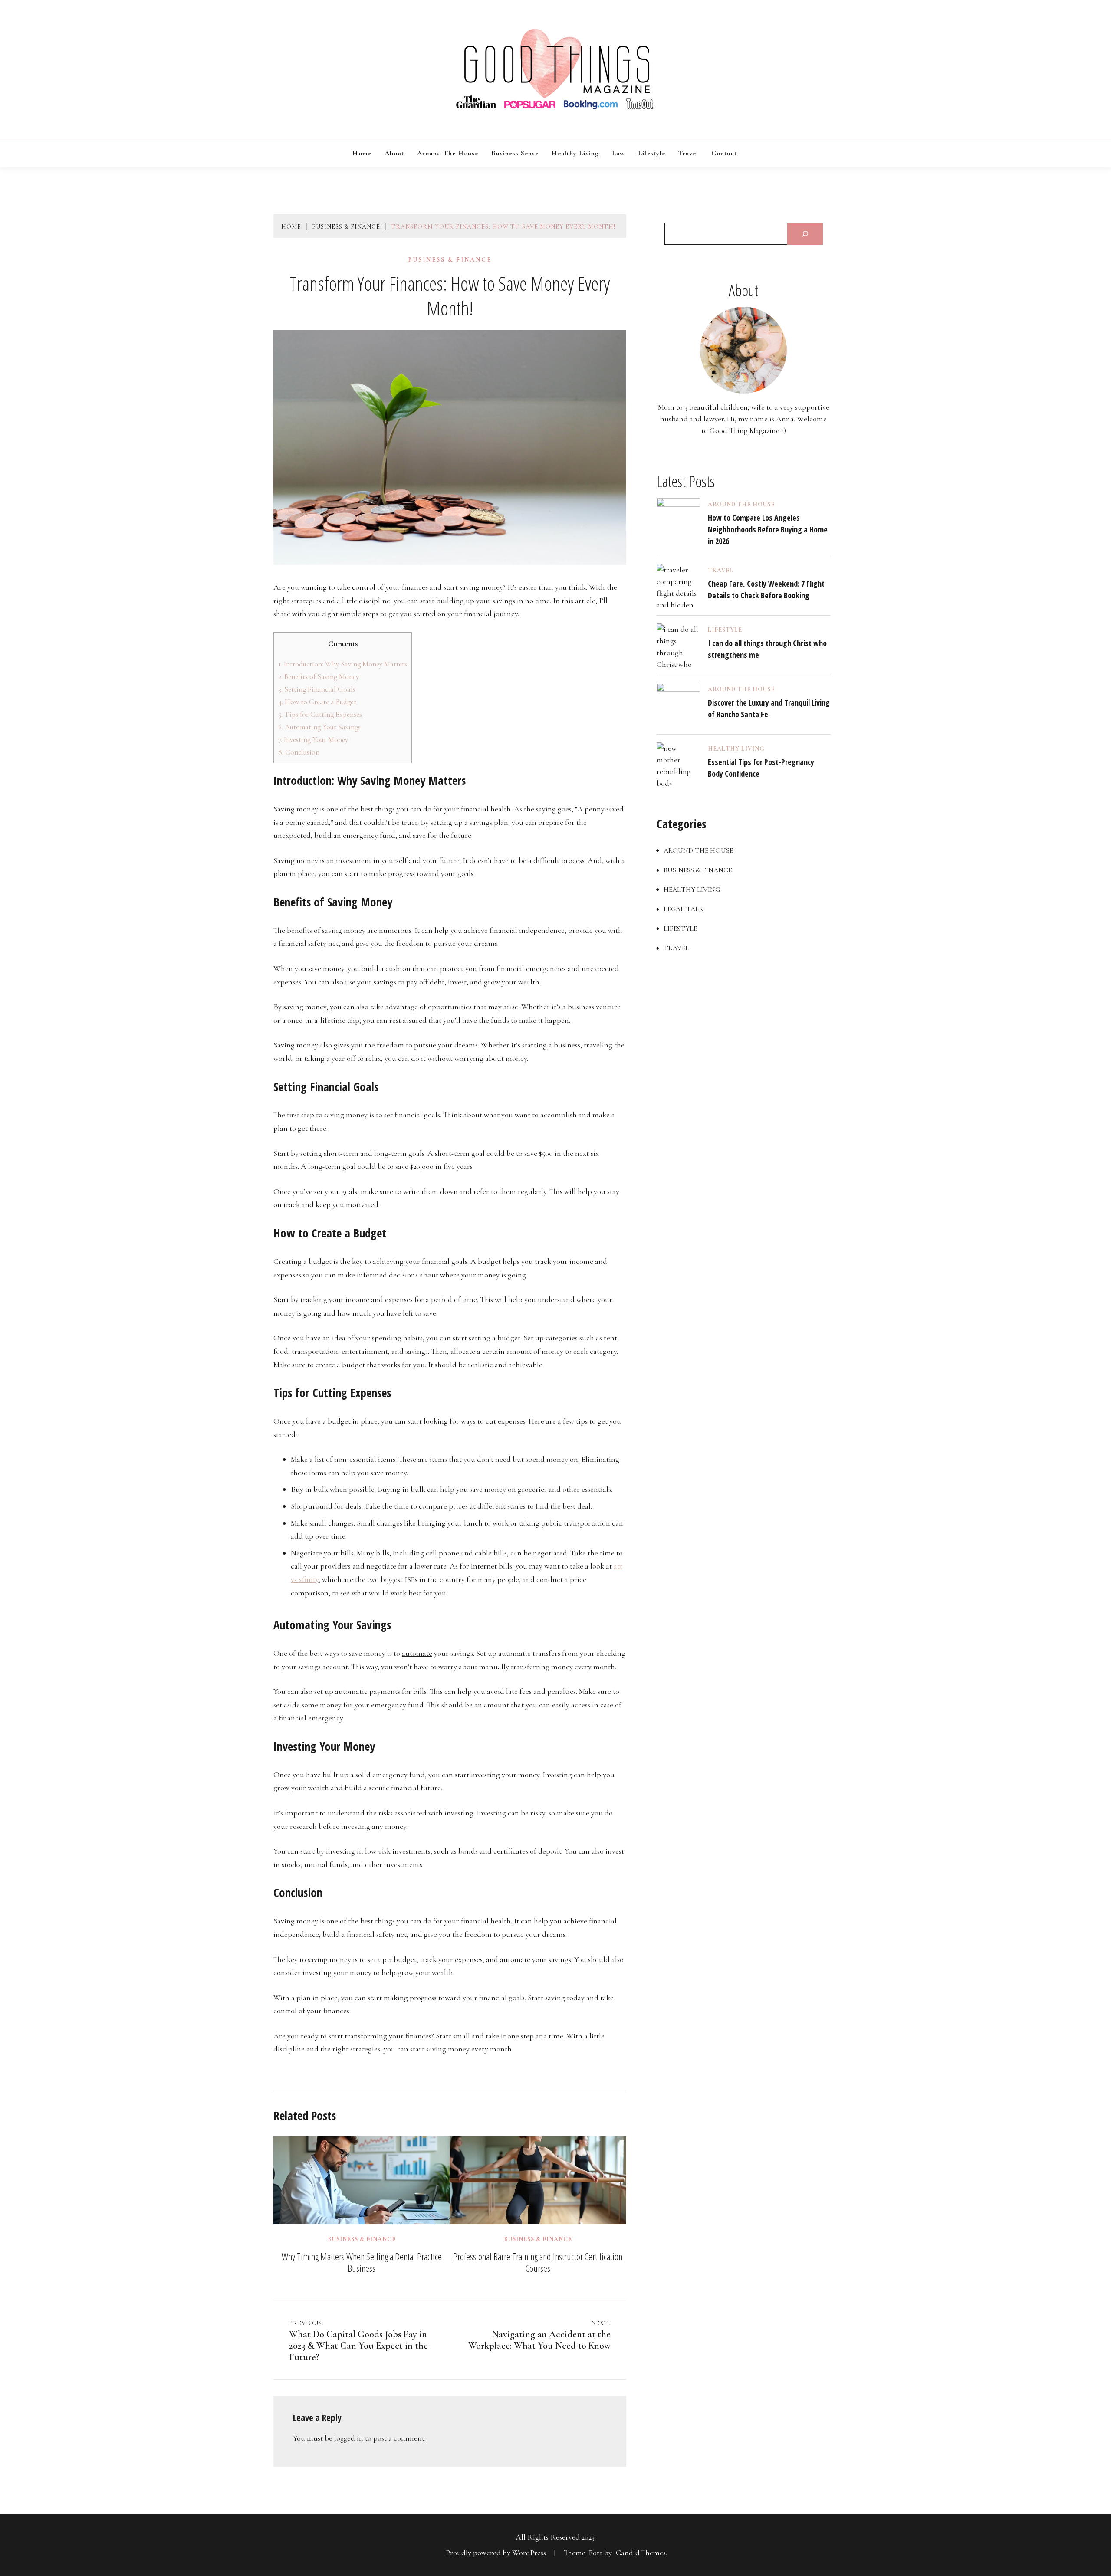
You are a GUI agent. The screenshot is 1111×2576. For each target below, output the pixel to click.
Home (362, 153)
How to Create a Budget (317, 702)
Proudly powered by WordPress (497, 2553)
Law (618, 153)
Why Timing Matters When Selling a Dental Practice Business (362, 2262)
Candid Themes (641, 2553)
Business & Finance (450, 260)
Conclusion (299, 752)
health (501, 1921)
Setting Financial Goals (317, 689)
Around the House (448, 153)
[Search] (805, 234)
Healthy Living (575, 153)
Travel (688, 153)
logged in (349, 2438)
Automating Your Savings (319, 727)
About (394, 153)
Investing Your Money (313, 740)
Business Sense (515, 153)
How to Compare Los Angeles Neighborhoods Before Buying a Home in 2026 (768, 529)
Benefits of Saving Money (319, 677)
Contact (724, 153)
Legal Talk (684, 909)
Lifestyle (652, 153)
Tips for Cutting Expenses (320, 714)
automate (417, 1653)
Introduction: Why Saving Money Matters (343, 664)
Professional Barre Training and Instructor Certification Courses (538, 2262)
